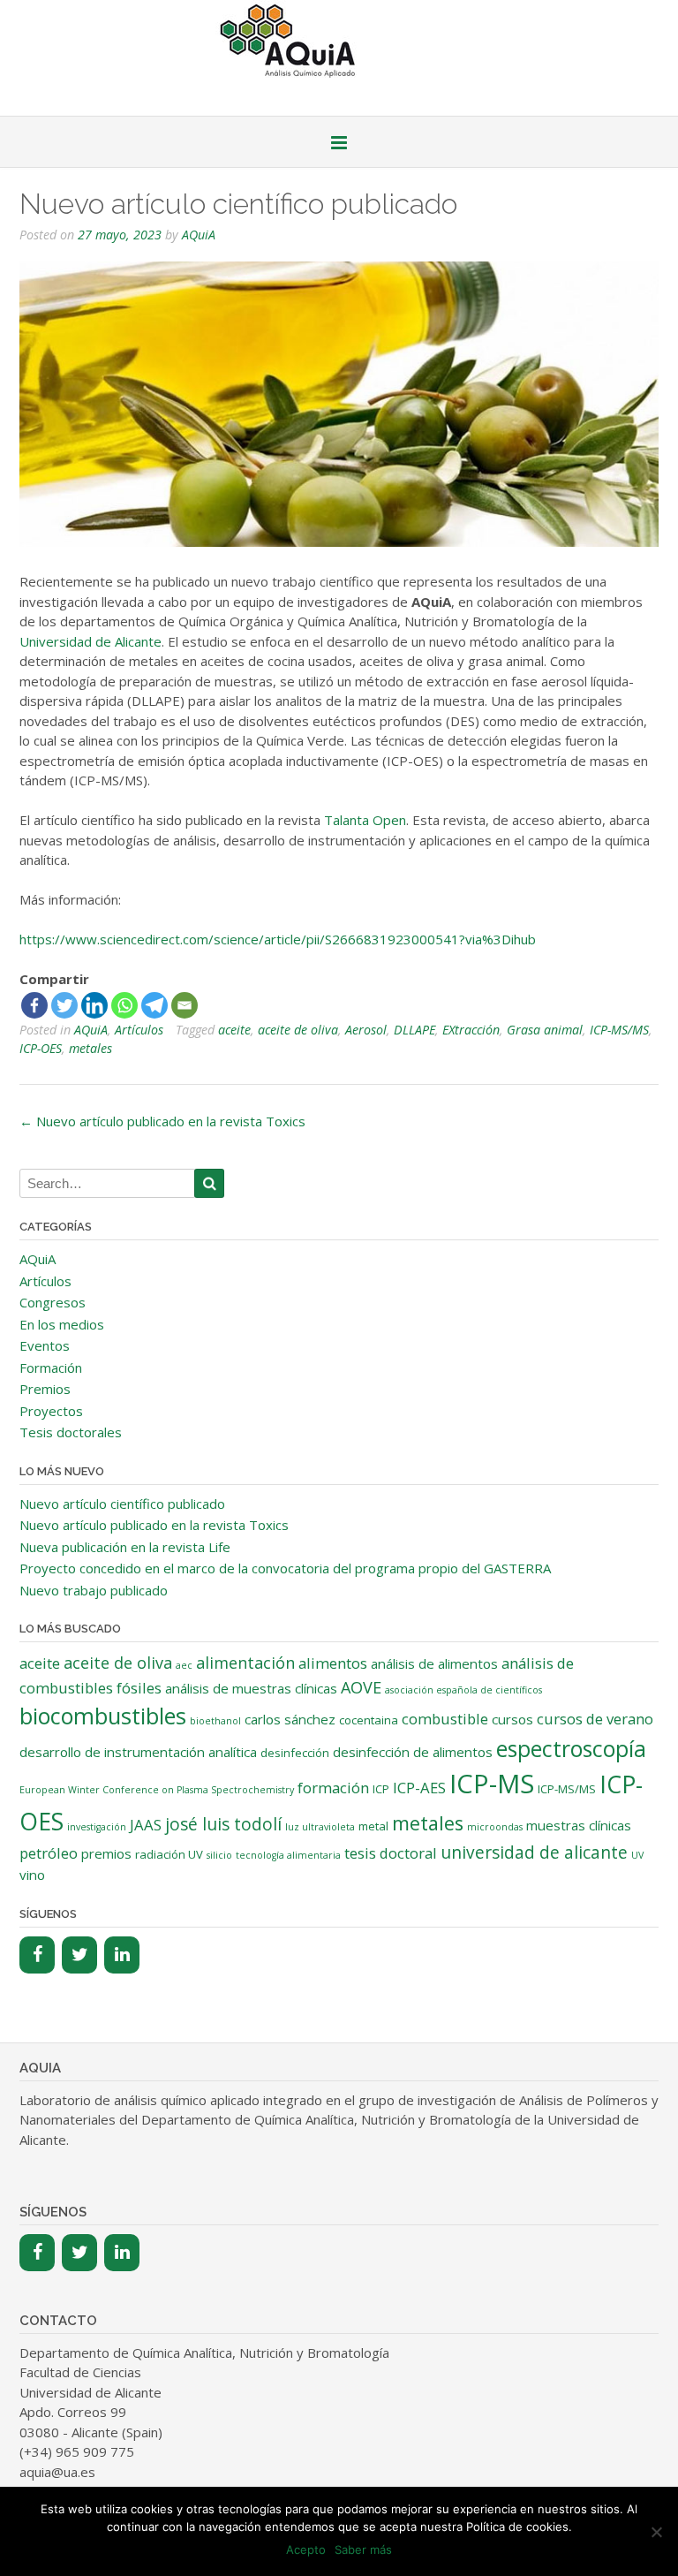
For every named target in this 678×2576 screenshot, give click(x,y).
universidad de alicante (534, 1852)
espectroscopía (571, 1749)
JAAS (146, 1825)
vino (32, 1875)
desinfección (295, 1753)
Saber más (363, 2549)
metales (90, 1048)
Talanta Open (365, 820)
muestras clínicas (579, 1825)
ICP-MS (492, 1784)
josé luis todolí (223, 1824)
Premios (45, 1389)
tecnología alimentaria (288, 1855)
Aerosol (366, 1030)
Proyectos (51, 1411)
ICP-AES (419, 1788)
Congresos (53, 1302)
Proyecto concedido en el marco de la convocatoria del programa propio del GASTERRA (285, 1568)
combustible (445, 1719)
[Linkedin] (94, 1005)
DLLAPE (414, 1030)
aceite (234, 1030)
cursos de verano (595, 1719)
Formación (51, 1368)
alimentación (245, 1663)
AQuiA (199, 235)
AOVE (361, 1687)
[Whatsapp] (124, 1005)
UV (637, 1855)
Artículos (139, 1030)
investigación (97, 1827)
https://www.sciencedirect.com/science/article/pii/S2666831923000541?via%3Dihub (278, 939)
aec (184, 1665)
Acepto (306, 2549)
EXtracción (471, 1030)
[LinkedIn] (122, 1955)
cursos (512, 1719)
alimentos (333, 1663)
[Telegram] (154, 1005)
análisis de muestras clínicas (251, 1688)
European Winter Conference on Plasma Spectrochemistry (157, 1790)
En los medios (62, 1324)
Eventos (45, 1345)
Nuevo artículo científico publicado (122, 1504)
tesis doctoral (391, 1853)
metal (373, 1826)
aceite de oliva (298, 1030)
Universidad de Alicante (90, 641)
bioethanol (215, 1721)
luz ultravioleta (320, 1827)
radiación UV (169, 1854)
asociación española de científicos (463, 1690)
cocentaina (369, 1720)
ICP (381, 1789)
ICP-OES (41, 1048)
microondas (495, 1827)
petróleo (49, 1853)
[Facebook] (34, 1005)
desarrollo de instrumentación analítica (138, 1752)
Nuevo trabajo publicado (94, 1590)
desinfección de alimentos (413, 1752)
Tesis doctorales (71, 1432)
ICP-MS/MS (619, 1030)
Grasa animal (545, 1030)
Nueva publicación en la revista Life (125, 1547)
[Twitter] (64, 1005)
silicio (219, 1855)
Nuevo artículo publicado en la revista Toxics (162, 1121)
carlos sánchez (290, 1719)
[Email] (185, 1005)
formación (333, 1788)
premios (106, 1853)
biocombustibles (103, 1716)
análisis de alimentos (434, 1663)
